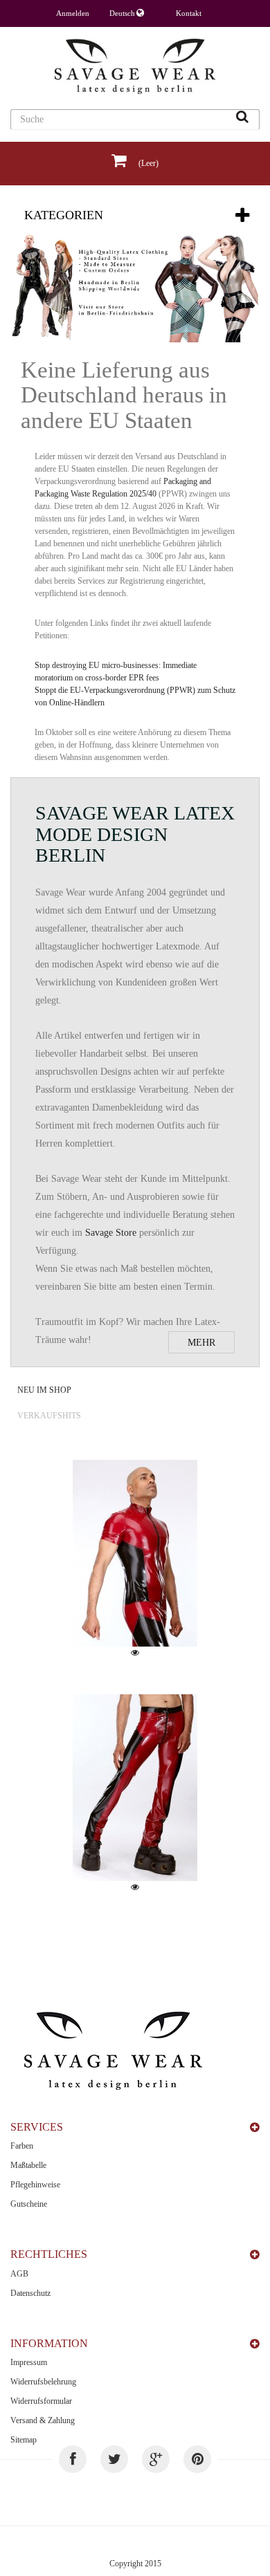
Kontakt (189, 13)
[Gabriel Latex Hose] (135, 1788)
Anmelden (73, 13)
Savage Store (111, 1233)
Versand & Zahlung (43, 2420)
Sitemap (24, 2440)
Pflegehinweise (35, 2185)
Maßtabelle (28, 2165)
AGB (19, 2274)
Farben (22, 2146)
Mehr (201, 1343)
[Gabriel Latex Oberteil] (135, 1553)
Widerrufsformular (41, 2401)
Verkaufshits (49, 1416)
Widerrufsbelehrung (43, 2382)
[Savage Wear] (135, 66)
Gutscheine (29, 2204)
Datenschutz (30, 2293)
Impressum (29, 2362)
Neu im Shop (44, 1390)
